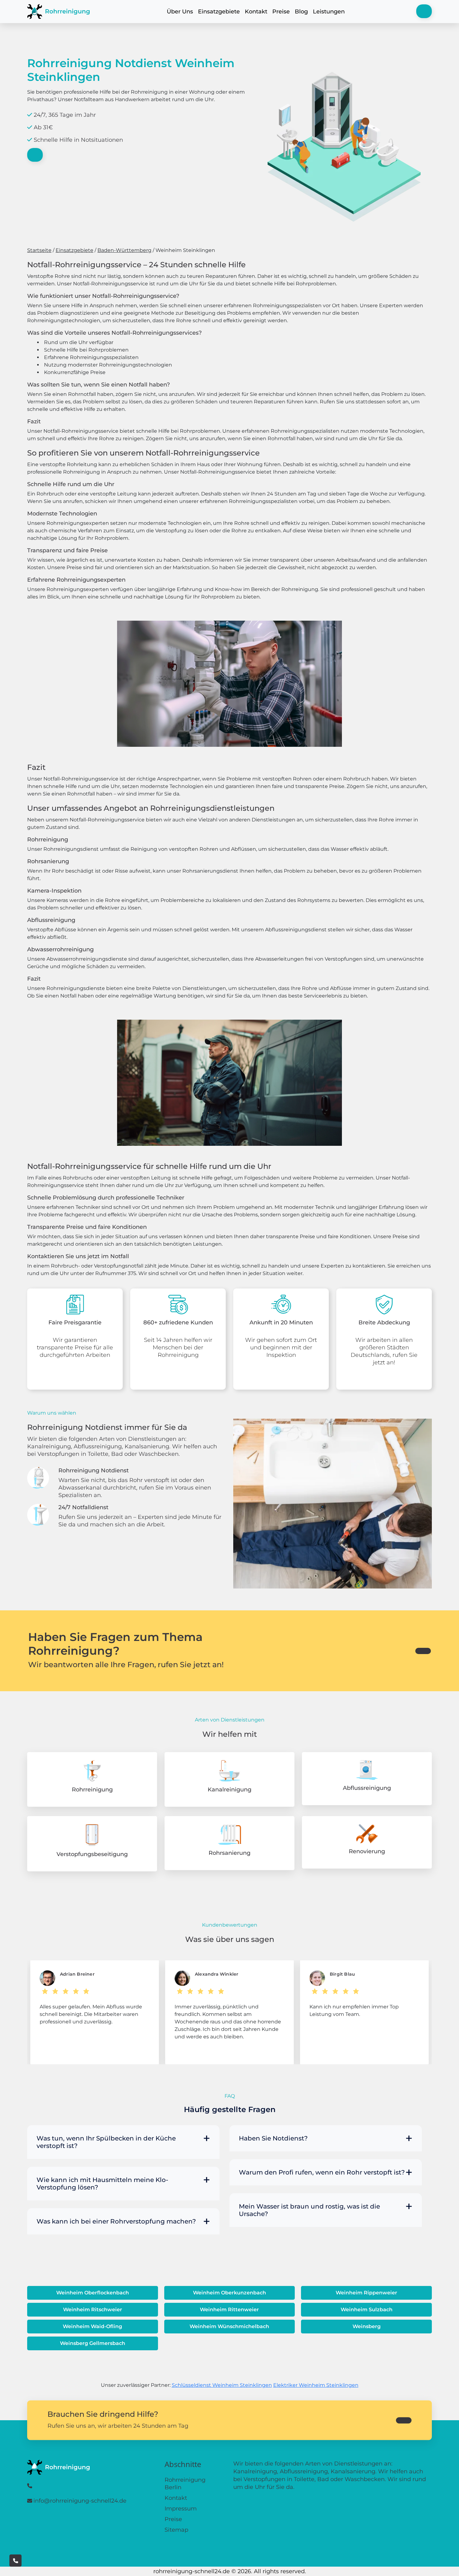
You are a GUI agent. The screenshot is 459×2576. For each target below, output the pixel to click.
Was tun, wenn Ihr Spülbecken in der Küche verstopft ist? (106, 2142)
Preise (281, 12)
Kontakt (256, 12)
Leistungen (329, 12)
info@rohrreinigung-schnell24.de (80, 2501)
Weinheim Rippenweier (366, 2293)
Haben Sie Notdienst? (273, 2138)
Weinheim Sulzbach (367, 2310)
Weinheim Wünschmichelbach (229, 2326)
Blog (301, 12)
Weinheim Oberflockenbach (93, 2293)
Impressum (181, 2509)
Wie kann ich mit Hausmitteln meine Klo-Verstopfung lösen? (102, 2184)
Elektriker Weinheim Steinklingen (316, 2385)
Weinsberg (367, 2326)
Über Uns (180, 12)
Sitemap (176, 2530)
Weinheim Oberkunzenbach (230, 2293)
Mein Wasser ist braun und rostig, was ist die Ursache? (309, 2210)
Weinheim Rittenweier (229, 2310)
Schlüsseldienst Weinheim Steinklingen (222, 2385)
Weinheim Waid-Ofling (92, 2326)
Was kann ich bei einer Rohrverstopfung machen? (116, 2221)
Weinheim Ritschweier (93, 2310)
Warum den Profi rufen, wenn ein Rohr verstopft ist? (322, 2172)
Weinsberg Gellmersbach (93, 2343)
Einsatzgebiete (219, 12)
